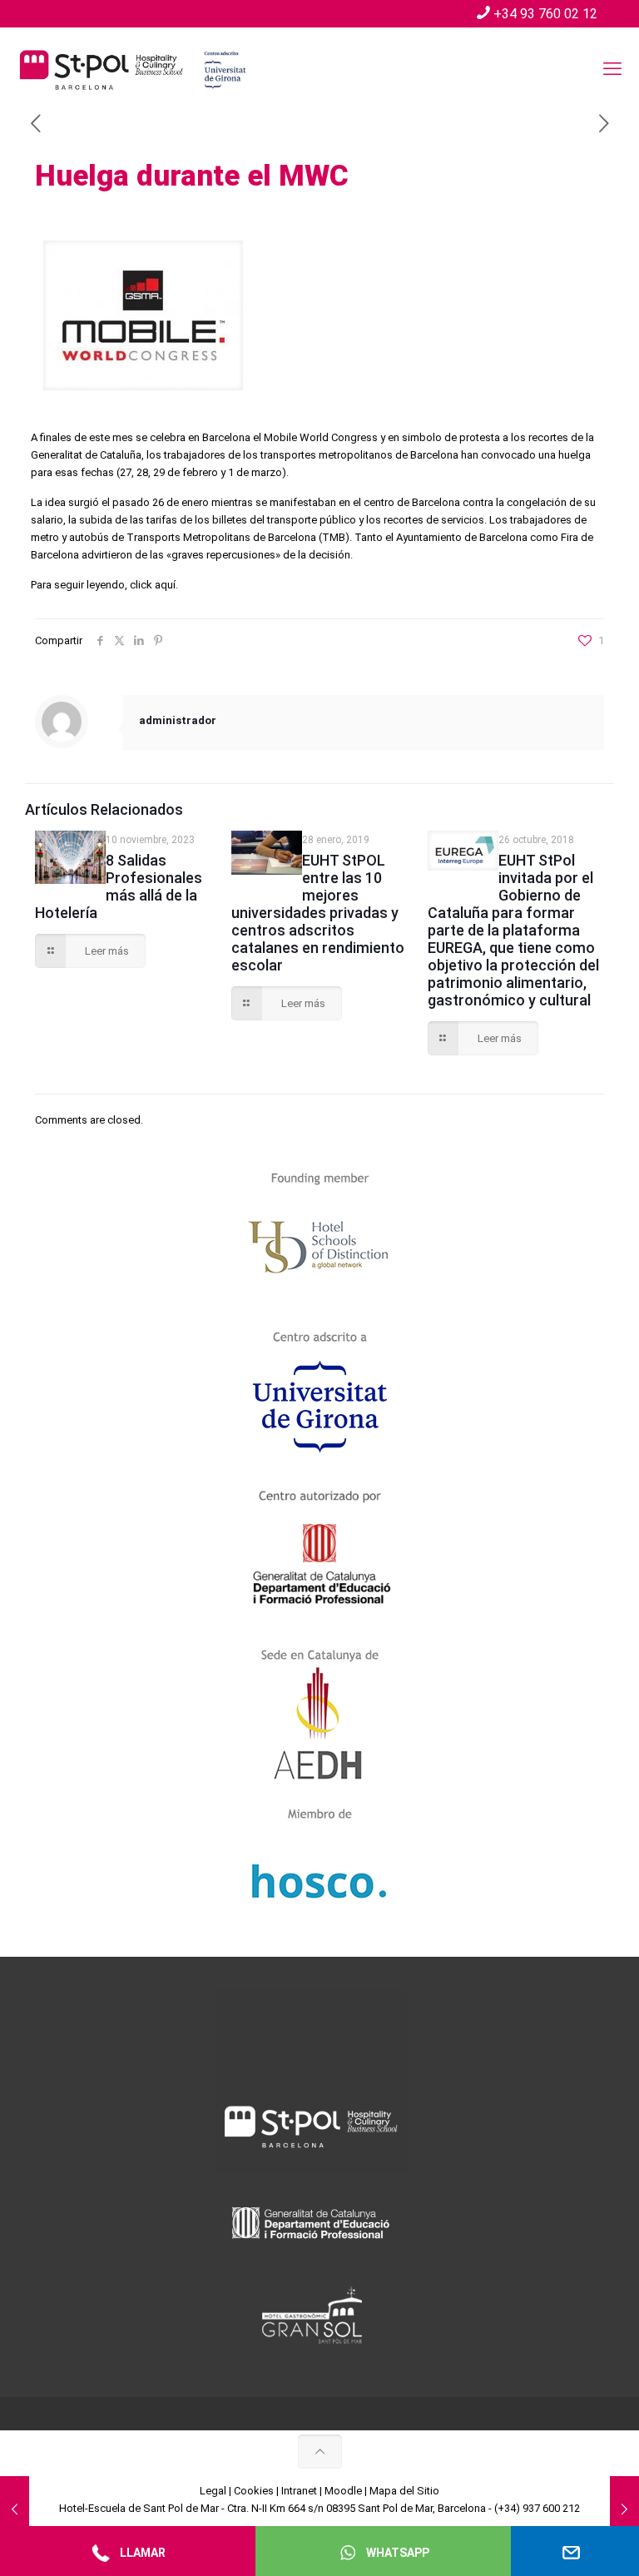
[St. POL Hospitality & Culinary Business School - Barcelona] (133, 69)
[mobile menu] (612, 69)
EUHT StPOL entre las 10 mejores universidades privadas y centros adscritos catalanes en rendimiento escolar (318, 913)
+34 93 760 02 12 (545, 14)
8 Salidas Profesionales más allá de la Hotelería (119, 886)
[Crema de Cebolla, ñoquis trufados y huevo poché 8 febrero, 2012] (15, 2509)
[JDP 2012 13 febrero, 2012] (624, 2509)
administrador (178, 720)
